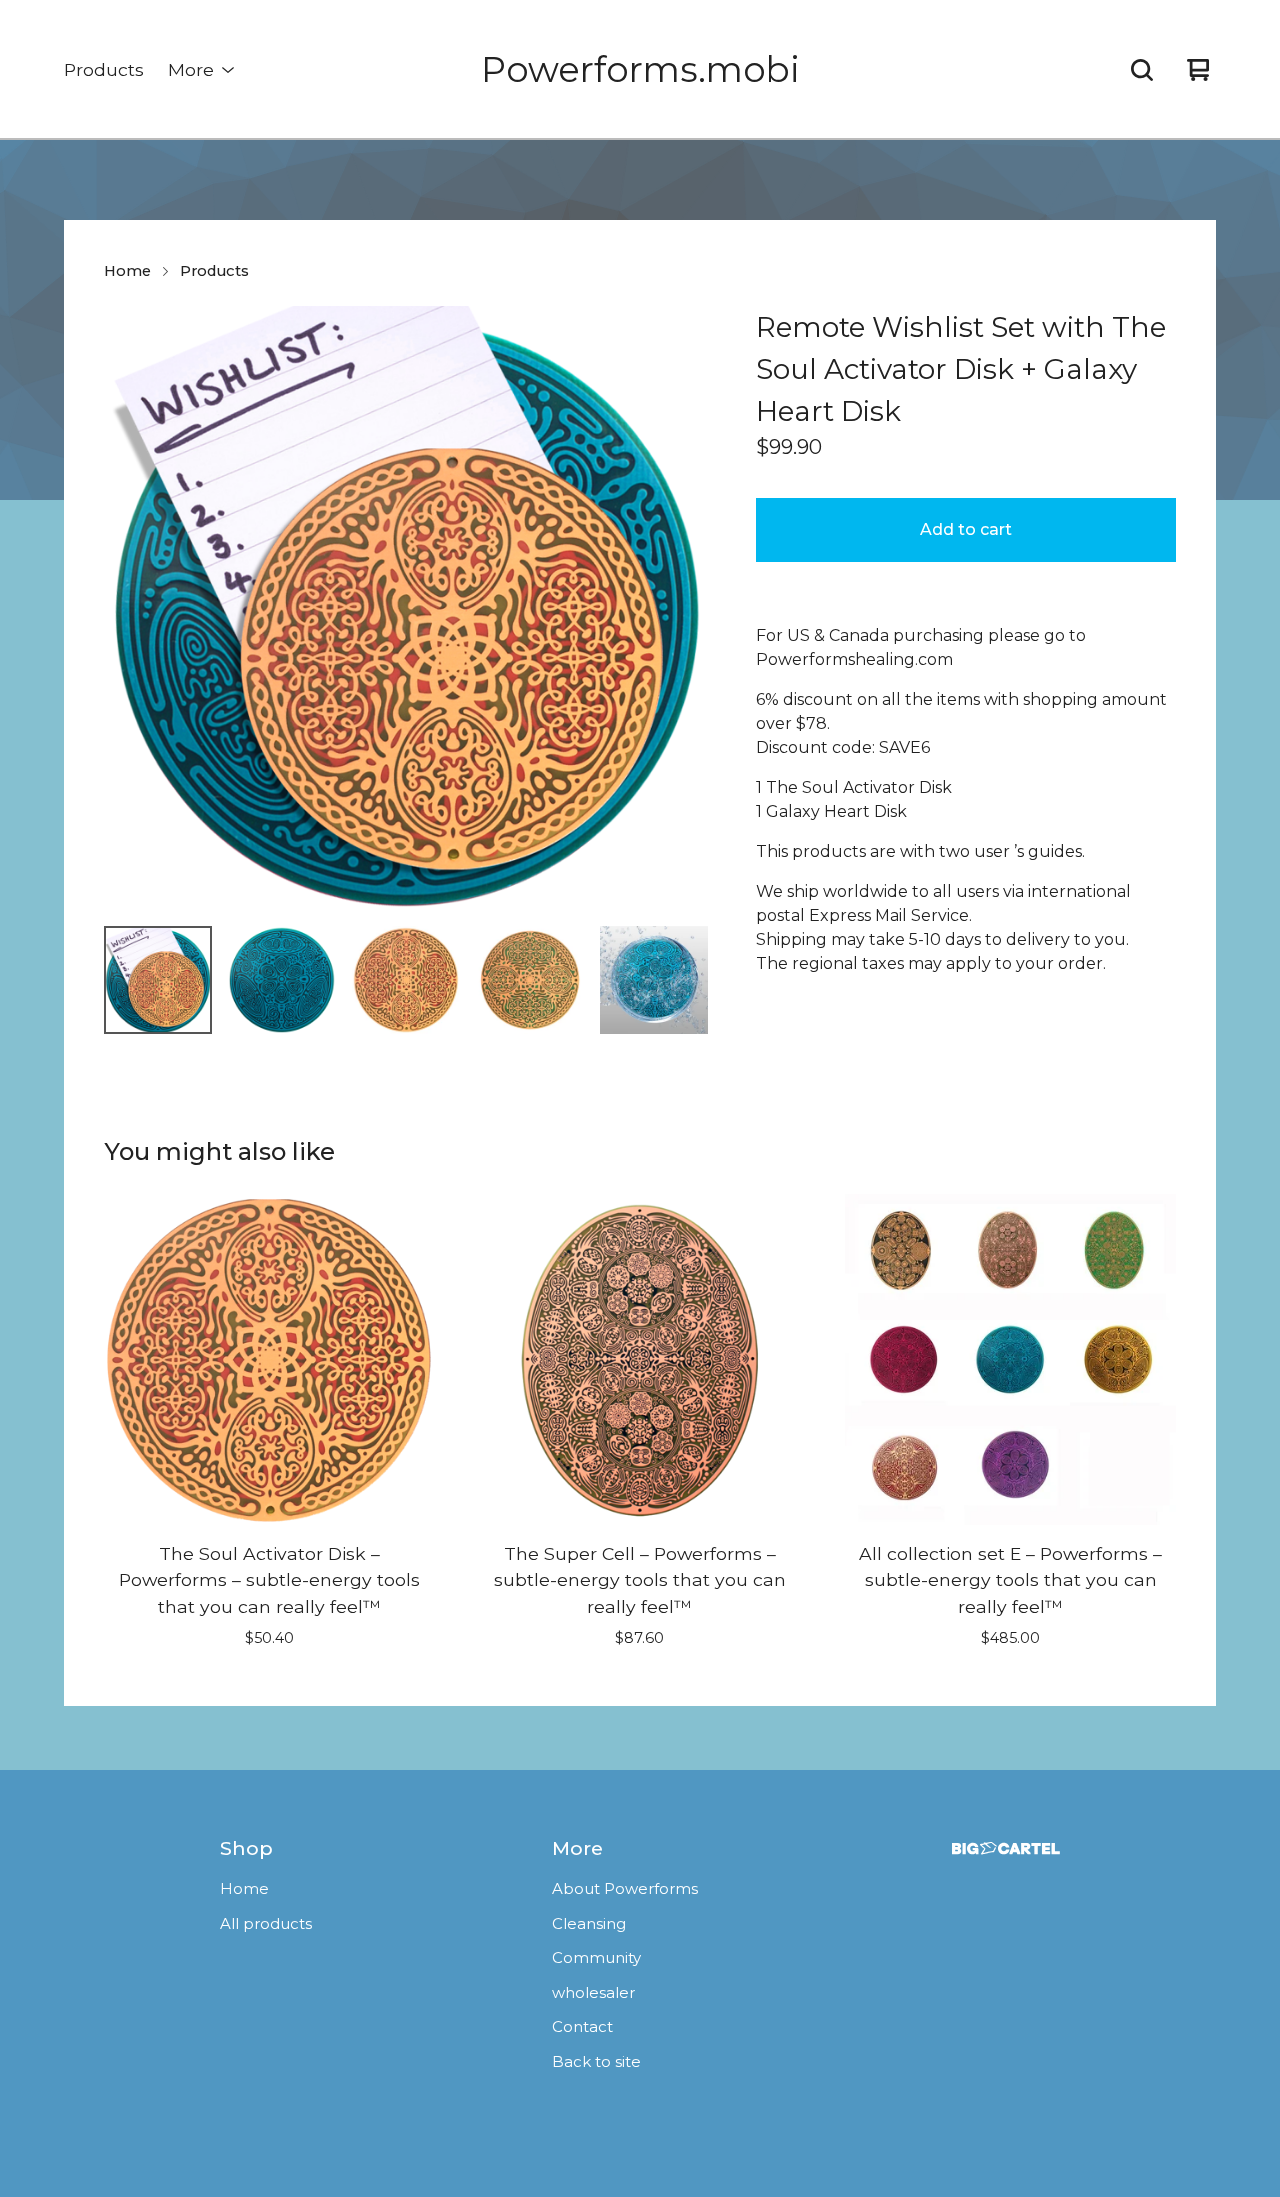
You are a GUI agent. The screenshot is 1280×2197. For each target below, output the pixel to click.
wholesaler (593, 1992)
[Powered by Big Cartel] (1006, 1848)
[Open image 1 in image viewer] (406, 608)
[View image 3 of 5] (406, 980)
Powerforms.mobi (640, 69)
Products (104, 69)
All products (266, 1923)
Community (596, 1957)
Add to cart (966, 529)
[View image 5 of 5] (654, 980)
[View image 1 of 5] (158, 980)
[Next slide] (680, 608)
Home (127, 271)
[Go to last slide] (132, 608)
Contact (582, 2026)
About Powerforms (625, 1888)
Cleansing (589, 1923)
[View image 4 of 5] (530, 980)
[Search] (1142, 70)
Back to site (596, 2061)
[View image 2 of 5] (282, 980)
